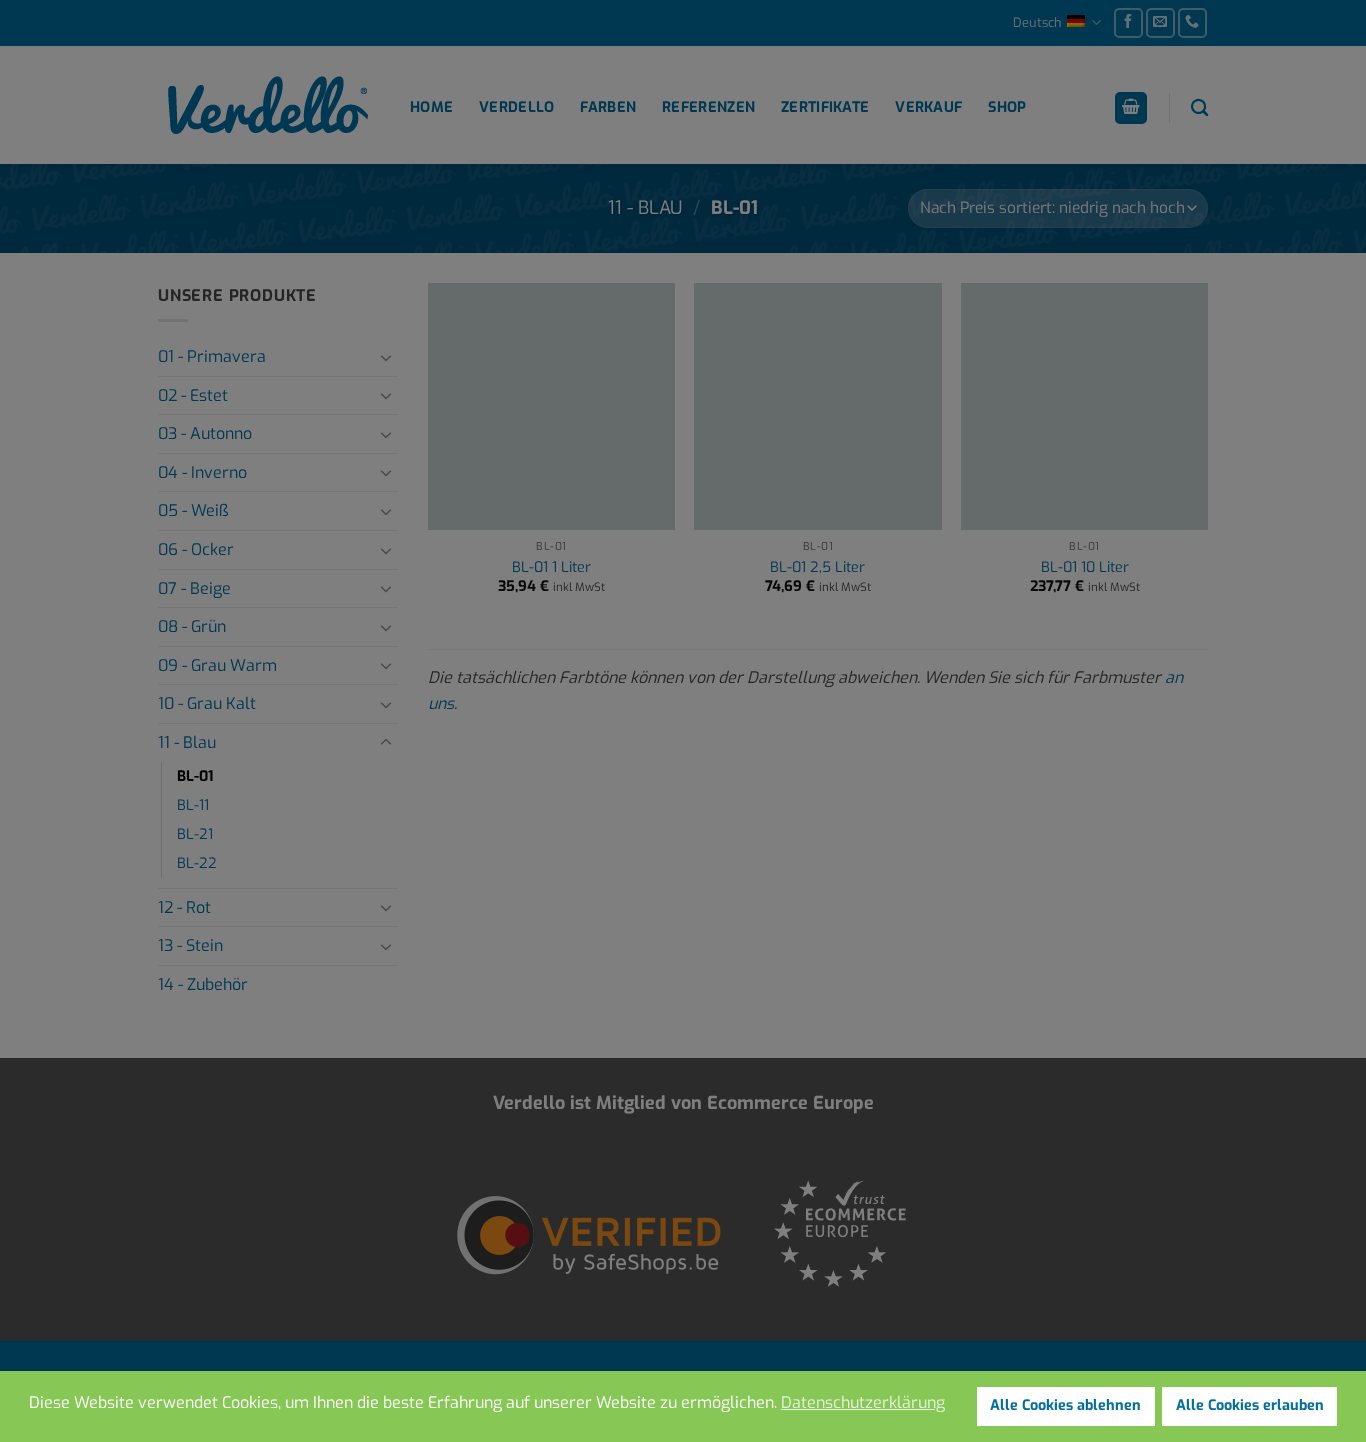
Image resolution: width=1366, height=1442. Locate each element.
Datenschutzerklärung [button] (863, 1402)
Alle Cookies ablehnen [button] (1065, 1405)
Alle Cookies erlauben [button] (1250, 1405)
